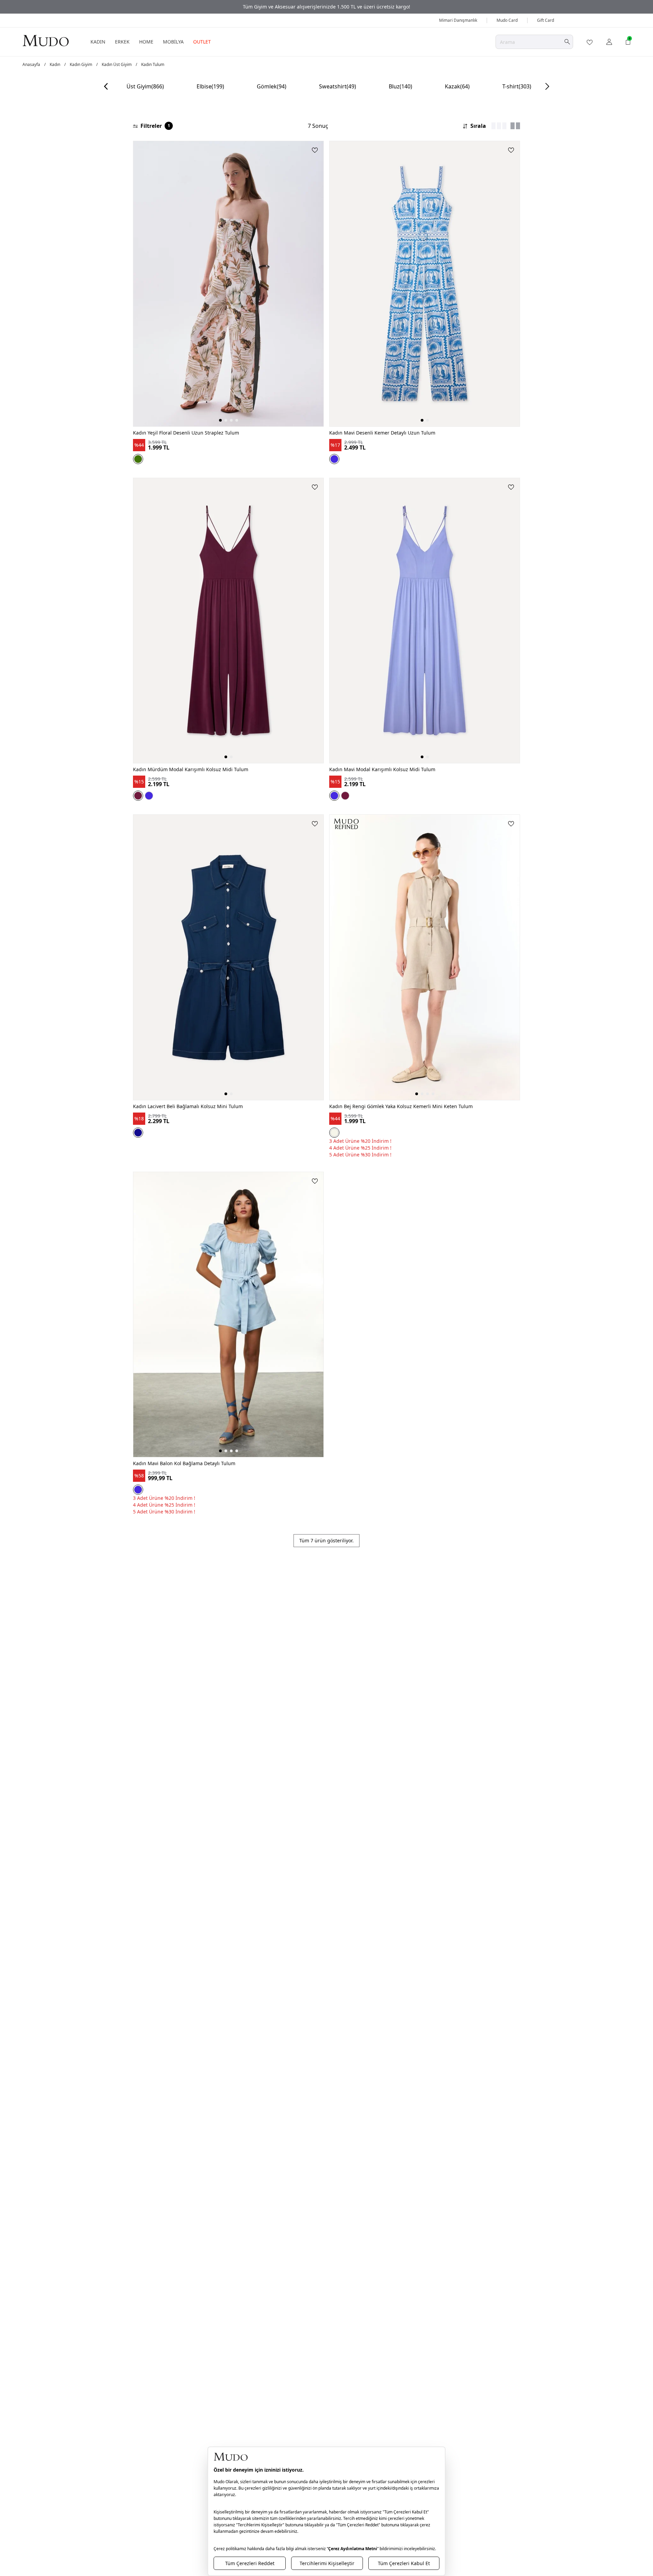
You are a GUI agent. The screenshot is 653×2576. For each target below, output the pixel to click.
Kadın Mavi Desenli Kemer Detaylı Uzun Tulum (382, 433)
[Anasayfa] (46, 40)
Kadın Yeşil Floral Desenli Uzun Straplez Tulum (186, 433)
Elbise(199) (210, 86)
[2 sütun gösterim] (515, 126)
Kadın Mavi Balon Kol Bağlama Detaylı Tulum (184, 1463)
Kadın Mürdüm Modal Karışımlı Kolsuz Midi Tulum (191, 769)
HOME (146, 42)
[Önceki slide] (106, 86)
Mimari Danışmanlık (458, 20)
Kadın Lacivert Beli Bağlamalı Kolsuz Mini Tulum (188, 1106)
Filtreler (155, 126)
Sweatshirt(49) (338, 86)
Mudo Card (507, 20)
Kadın (55, 65)
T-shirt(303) (517, 86)
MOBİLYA (173, 42)
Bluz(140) (400, 86)
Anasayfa (31, 65)
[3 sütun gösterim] (499, 126)
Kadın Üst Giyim (117, 65)
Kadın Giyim (81, 65)
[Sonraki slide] (547, 86)
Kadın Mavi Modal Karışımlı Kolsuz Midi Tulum (382, 769)
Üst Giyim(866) (145, 86)
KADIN (98, 42)
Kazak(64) (457, 86)
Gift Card (546, 20)
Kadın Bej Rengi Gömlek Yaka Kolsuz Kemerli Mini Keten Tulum (401, 1106)
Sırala (478, 126)
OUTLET (202, 42)
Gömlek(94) (272, 86)
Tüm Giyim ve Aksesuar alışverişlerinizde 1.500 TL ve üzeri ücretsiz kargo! (326, 7)
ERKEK (122, 42)
